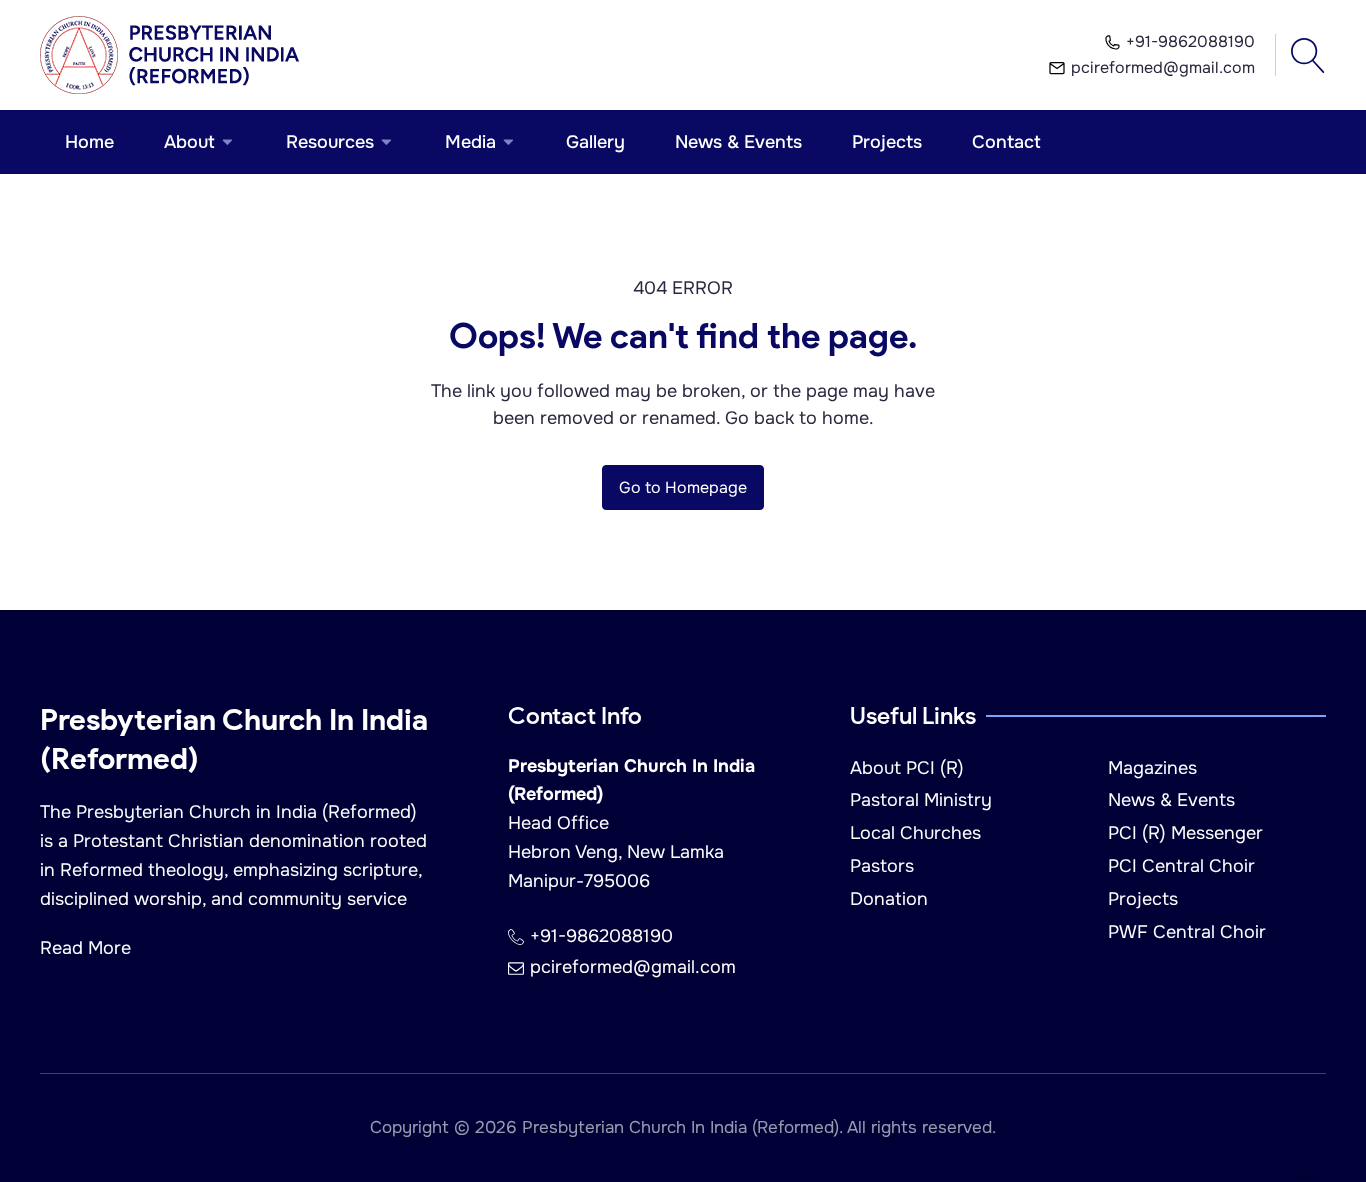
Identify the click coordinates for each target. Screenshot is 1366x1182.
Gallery (595, 142)
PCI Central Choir (1181, 866)
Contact (1006, 142)
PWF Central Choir (1187, 932)
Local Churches (915, 833)
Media (470, 142)
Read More (85, 948)
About (189, 142)
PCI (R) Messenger (1185, 833)
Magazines (1152, 768)
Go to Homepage (683, 487)
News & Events (738, 142)
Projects (887, 142)
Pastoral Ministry (921, 800)
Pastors (882, 866)
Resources (330, 142)
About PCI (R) (907, 768)
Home (89, 142)
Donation (889, 899)
